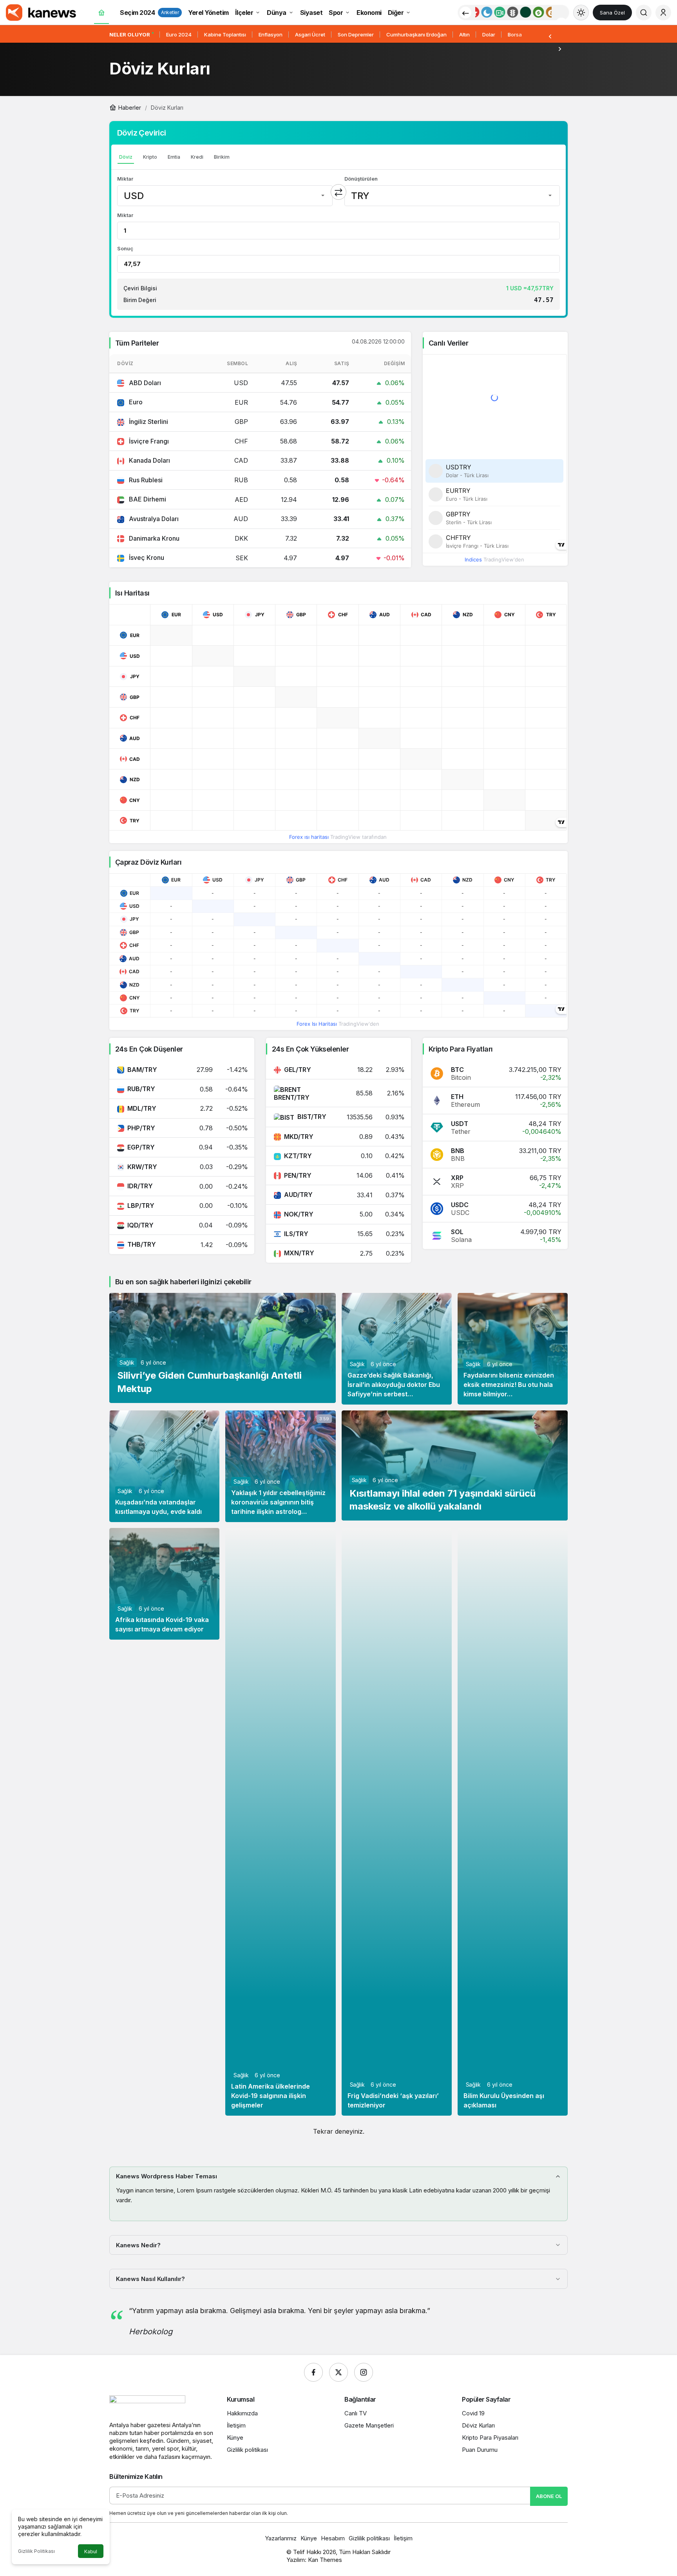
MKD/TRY (299, 1137)
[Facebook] (313, 2372)
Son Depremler (356, 34)
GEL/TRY (298, 1070)
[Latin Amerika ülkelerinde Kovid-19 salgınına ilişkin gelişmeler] (280, 1822)
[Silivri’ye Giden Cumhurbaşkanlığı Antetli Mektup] (223, 1348)
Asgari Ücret (310, 34)
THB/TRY (142, 1244)
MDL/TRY (142, 1108)
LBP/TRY (141, 1206)
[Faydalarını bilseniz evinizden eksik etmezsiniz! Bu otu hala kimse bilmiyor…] (513, 1349)
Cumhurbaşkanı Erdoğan (416, 34)
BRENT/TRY (292, 1097)
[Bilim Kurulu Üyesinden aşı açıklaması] (513, 1822)
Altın (464, 34)
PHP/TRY (141, 1128)
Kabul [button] (91, 2552)
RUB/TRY (141, 1089)
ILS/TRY (296, 1234)
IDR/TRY (140, 1186)
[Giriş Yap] (663, 13)
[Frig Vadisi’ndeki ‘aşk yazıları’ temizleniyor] (397, 1822)
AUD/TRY (298, 1195)
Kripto (150, 157)
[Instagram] (364, 2372)
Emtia (174, 157)
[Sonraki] (560, 49)
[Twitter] (338, 2372)
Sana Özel (612, 13)
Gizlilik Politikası (36, 2551)
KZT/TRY (298, 1156)
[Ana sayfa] (101, 13)
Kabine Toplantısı (225, 34)
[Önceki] (465, 13)
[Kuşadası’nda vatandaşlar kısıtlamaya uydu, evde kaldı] (164, 1466)
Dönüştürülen (361, 179)
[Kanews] (41, 12)
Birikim (222, 157)
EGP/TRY (141, 1147)
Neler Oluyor (130, 34)
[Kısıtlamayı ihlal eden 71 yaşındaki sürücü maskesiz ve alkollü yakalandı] (455, 1465)
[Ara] (644, 13)
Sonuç (125, 248)
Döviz (126, 157)
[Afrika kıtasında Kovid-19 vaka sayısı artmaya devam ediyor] (164, 1584)
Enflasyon (271, 34)
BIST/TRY (312, 1117)
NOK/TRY (299, 1214)
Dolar (489, 34)
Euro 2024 (179, 34)
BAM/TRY (142, 1070)
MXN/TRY (299, 1253)
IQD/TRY (140, 1225)
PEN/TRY (298, 1175)
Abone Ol (549, 2496)
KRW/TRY (142, 1167)
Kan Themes (325, 2560)
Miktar (125, 179)
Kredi (197, 157)
